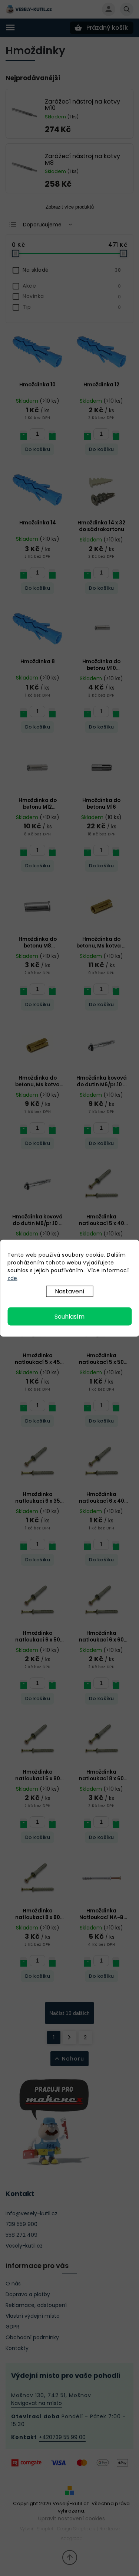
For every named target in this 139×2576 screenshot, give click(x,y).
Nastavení (70, 1291)
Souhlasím (69, 1316)
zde (12, 1278)
